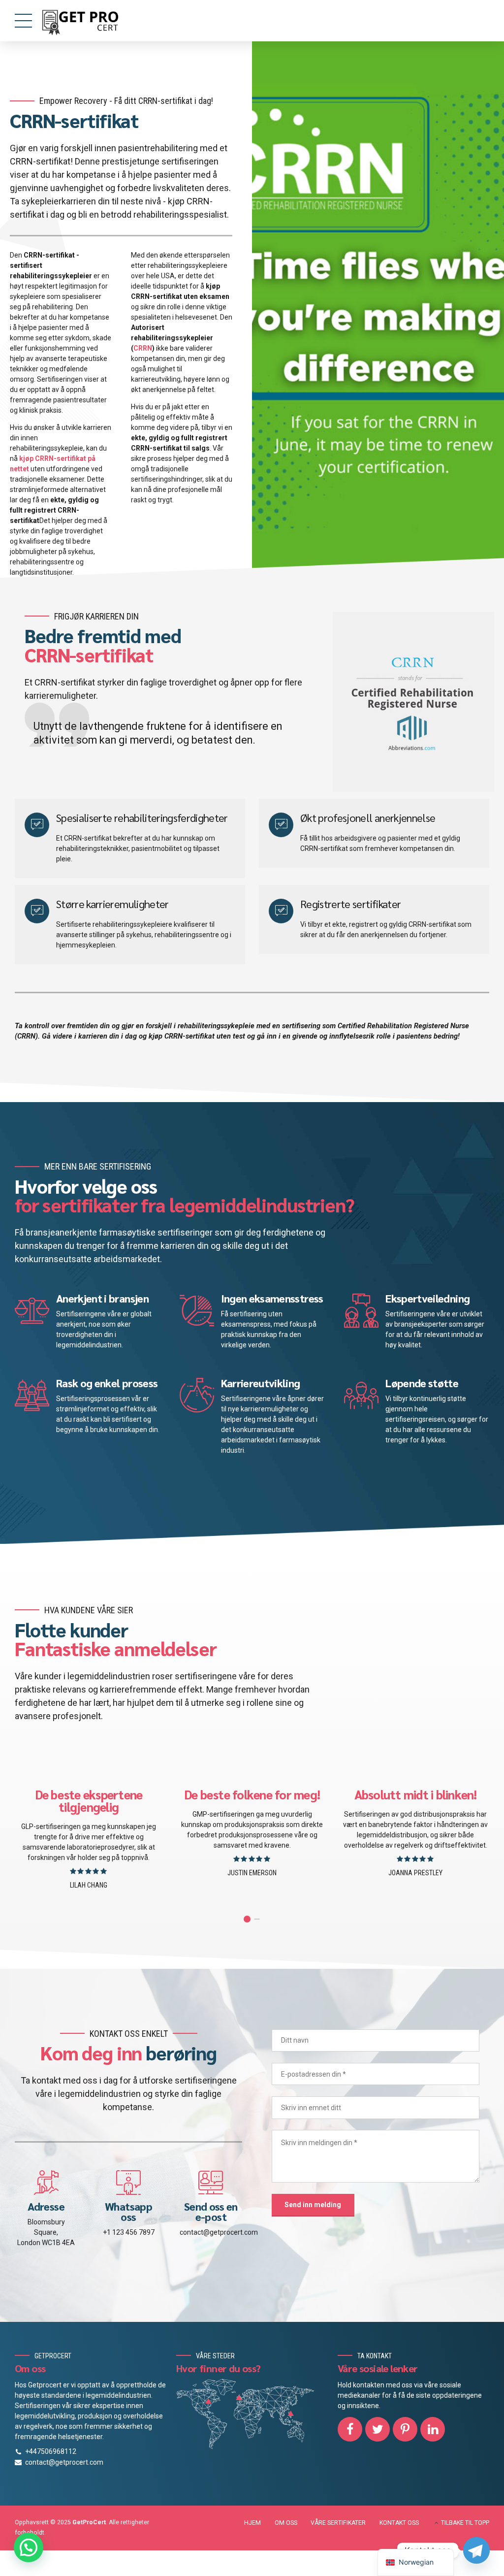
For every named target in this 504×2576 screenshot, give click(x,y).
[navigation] (416, 2562)
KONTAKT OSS (399, 2523)
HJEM (252, 2523)
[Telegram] (476, 2550)
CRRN (143, 348)
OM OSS (286, 2523)
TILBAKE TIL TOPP (465, 2523)
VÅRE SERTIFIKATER (338, 2523)
